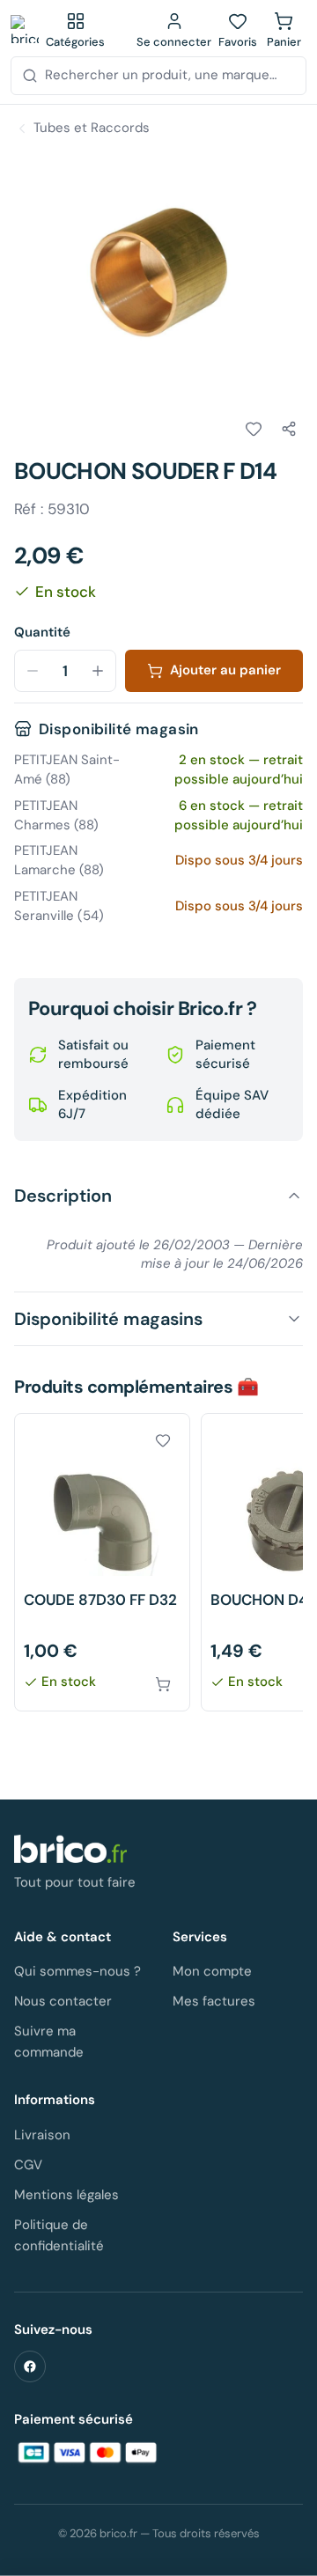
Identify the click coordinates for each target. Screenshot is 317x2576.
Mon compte (212, 1971)
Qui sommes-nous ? (77, 1971)
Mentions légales (66, 2195)
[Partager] (289, 429)
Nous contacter (63, 2001)
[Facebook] (30, 2366)
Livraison (42, 2135)
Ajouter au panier (225, 670)
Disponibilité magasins (108, 1319)
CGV (28, 2165)
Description (63, 1196)
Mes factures (214, 2001)
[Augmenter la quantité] (98, 671)
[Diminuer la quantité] (33, 671)
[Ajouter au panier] (163, 1684)
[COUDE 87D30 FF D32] (102, 1562)
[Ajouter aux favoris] (254, 429)
